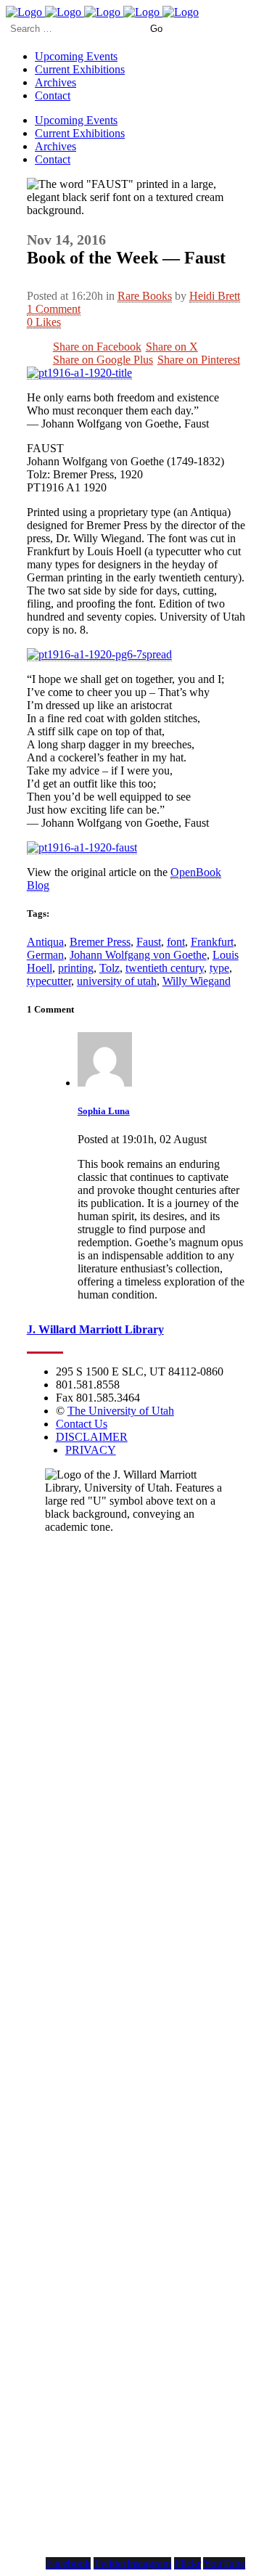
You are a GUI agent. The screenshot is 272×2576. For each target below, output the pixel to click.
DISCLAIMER (92, 1437)
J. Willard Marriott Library (95, 1329)
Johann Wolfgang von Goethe (138, 955)
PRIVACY (91, 1450)
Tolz (110, 968)
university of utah (117, 981)
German (45, 955)
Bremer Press (100, 942)
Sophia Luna (104, 1111)
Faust (149, 942)
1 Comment (54, 309)
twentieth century (165, 968)
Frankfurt (212, 942)
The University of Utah (121, 1411)
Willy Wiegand (197, 981)
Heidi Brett (215, 296)
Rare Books (145, 296)
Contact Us (82, 1424)
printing (76, 968)
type (219, 968)
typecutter (49, 981)
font (176, 942)
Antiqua (45, 942)
